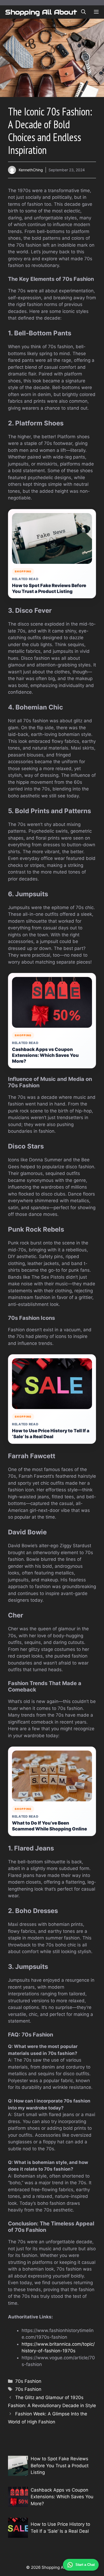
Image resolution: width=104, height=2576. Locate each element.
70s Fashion (28, 2381)
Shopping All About (41, 12)
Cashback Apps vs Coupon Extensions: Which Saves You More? (45, 1055)
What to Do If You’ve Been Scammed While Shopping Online (49, 1826)
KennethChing (31, 170)
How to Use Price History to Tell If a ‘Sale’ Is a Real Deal (51, 1434)
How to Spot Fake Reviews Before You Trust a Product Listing (49, 588)
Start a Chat (85, 2565)
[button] (83, 12)
